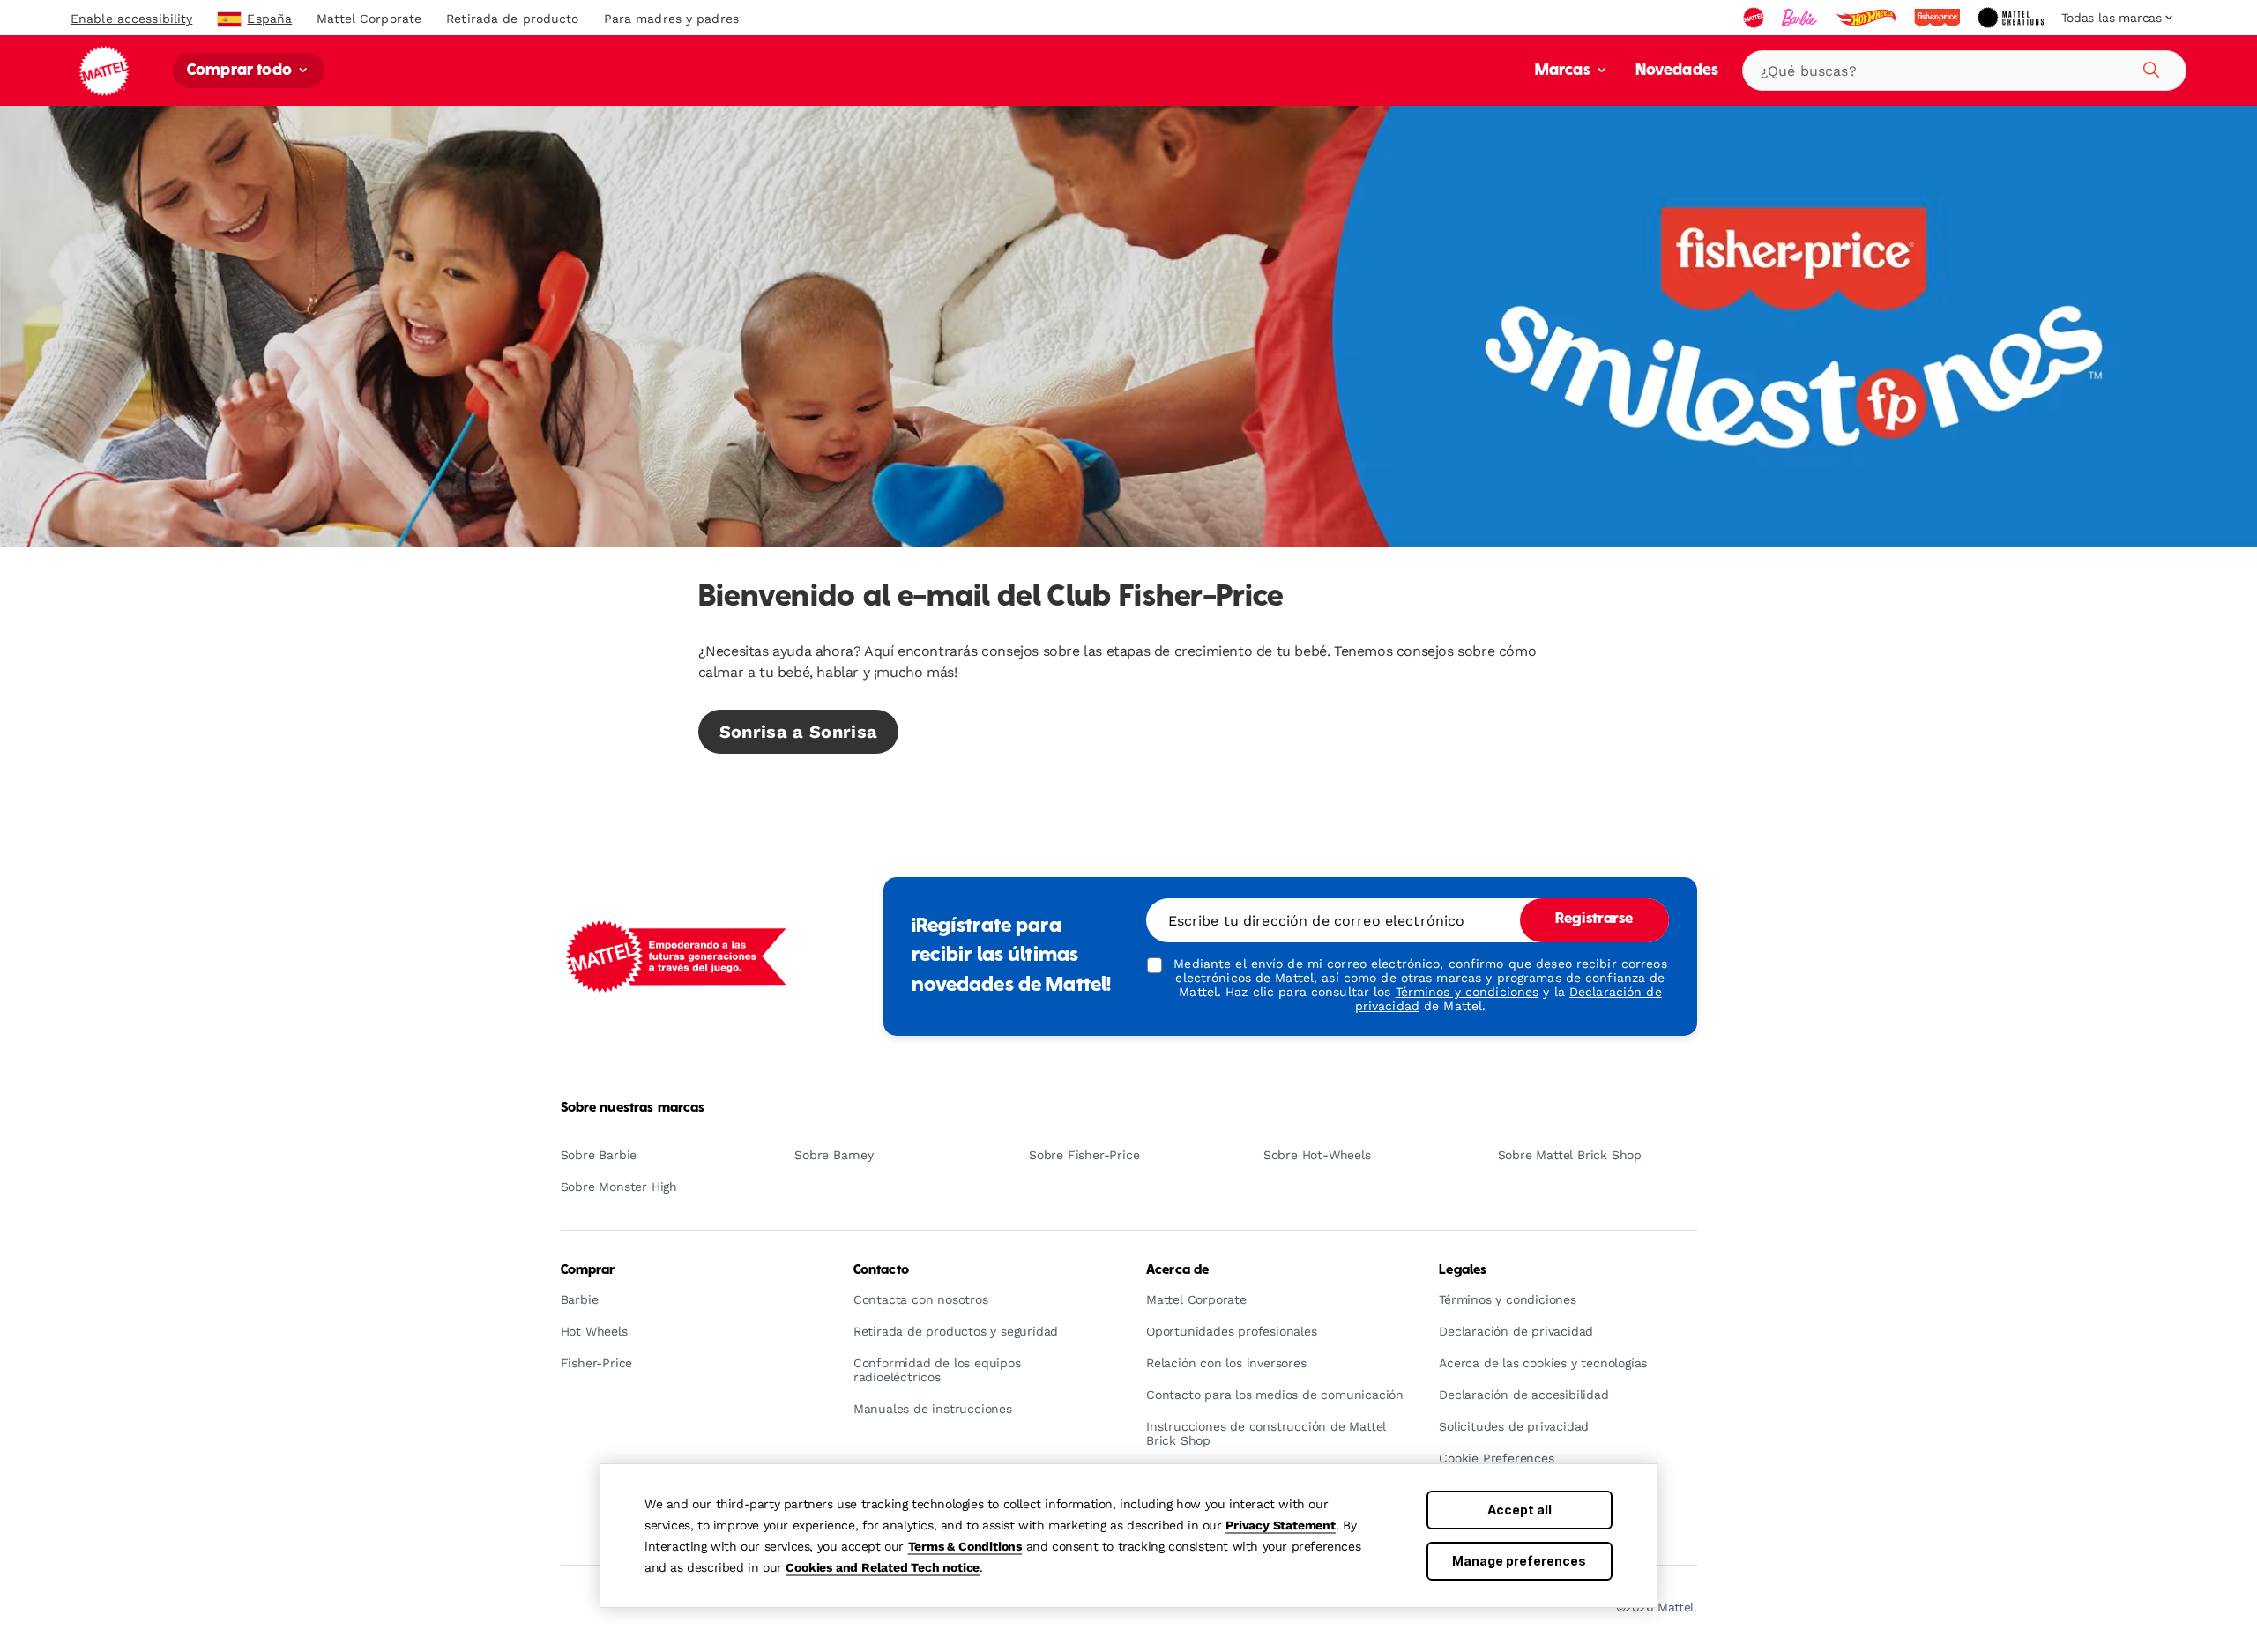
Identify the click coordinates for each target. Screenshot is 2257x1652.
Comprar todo (241, 71)
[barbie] (1801, 18)
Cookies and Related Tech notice (883, 1567)
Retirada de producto (512, 19)
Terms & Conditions (965, 1546)
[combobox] (1964, 71)
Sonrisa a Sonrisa (799, 732)
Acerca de (1177, 1270)
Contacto (881, 1270)
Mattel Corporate (369, 19)
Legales (1463, 1270)
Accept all (1520, 1510)
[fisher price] (1939, 18)
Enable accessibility (131, 19)
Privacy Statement (1281, 1525)
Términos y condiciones (1467, 992)
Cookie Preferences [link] (1496, 1459)
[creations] (2012, 18)
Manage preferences (1519, 1561)
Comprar (588, 1270)
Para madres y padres (671, 19)
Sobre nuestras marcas (633, 1108)
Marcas (1564, 71)
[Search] (2149, 67)
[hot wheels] (1867, 18)
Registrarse (1594, 919)
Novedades (1677, 71)
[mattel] (1755, 18)
